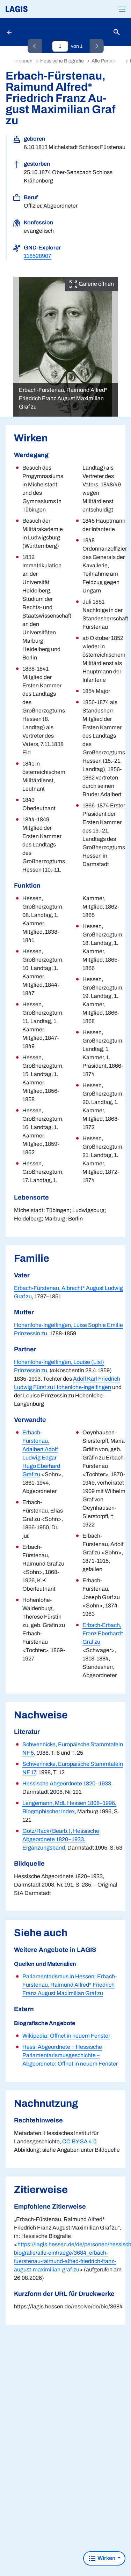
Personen (22, 61)
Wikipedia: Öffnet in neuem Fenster (66, 2036)
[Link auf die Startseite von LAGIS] (40, 9)
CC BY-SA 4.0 (79, 2141)
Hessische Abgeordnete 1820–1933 (67, 1783)
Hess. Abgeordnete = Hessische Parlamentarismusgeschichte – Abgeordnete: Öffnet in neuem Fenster (70, 2055)
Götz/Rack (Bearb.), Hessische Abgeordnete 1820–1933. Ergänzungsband (61, 1839)
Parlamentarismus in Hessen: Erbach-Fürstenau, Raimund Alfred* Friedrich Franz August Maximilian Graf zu (70, 1985)
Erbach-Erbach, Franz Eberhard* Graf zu (103, 1633)
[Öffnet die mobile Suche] (117, 32)
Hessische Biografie (62, 61)
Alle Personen (107, 61)
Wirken (106, 2558)
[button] (122, 9)
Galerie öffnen (96, 284)
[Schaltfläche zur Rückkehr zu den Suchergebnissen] (10, 32)
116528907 (38, 256)
